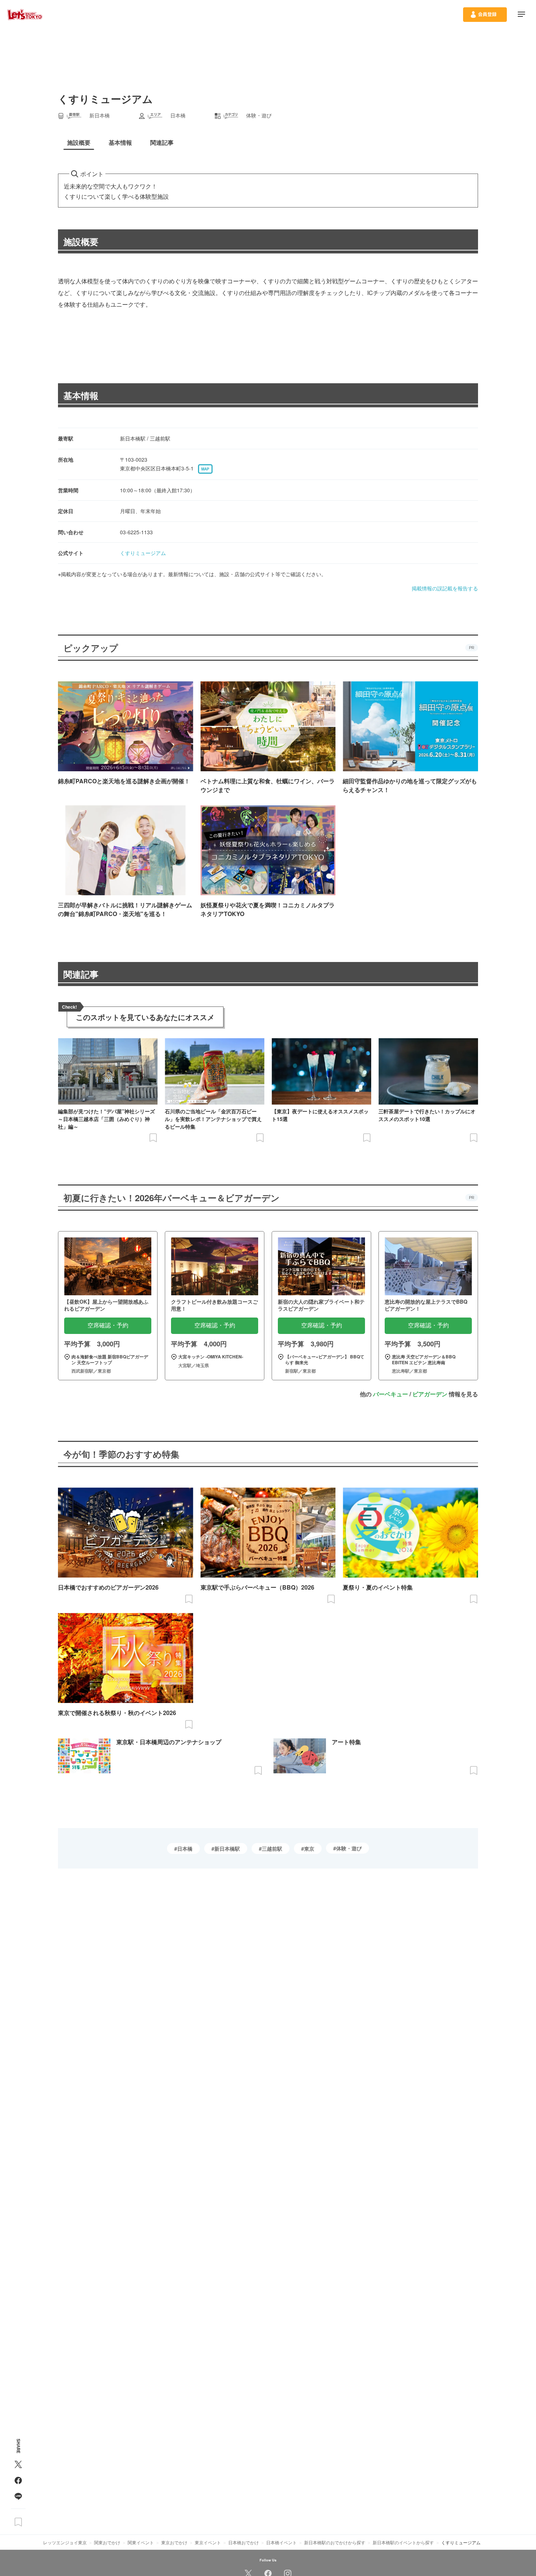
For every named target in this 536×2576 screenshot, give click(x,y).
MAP (205, 469)
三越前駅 (272, 1848)
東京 (309, 1848)
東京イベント (208, 2542)
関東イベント (141, 2542)
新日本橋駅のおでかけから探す (335, 2542)
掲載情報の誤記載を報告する (445, 588)
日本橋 (185, 1848)
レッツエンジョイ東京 (65, 2542)
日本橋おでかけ (244, 2542)
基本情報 (81, 395)
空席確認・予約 (108, 1325)
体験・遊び (349, 1848)
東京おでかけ (174, 2542)
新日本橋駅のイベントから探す (403, 2542)
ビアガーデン (430, 1394)
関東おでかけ (107, 2542)
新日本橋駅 (227, 1848)
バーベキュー (391, 1394)
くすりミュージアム (143, 553)
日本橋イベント (281, 2542)
